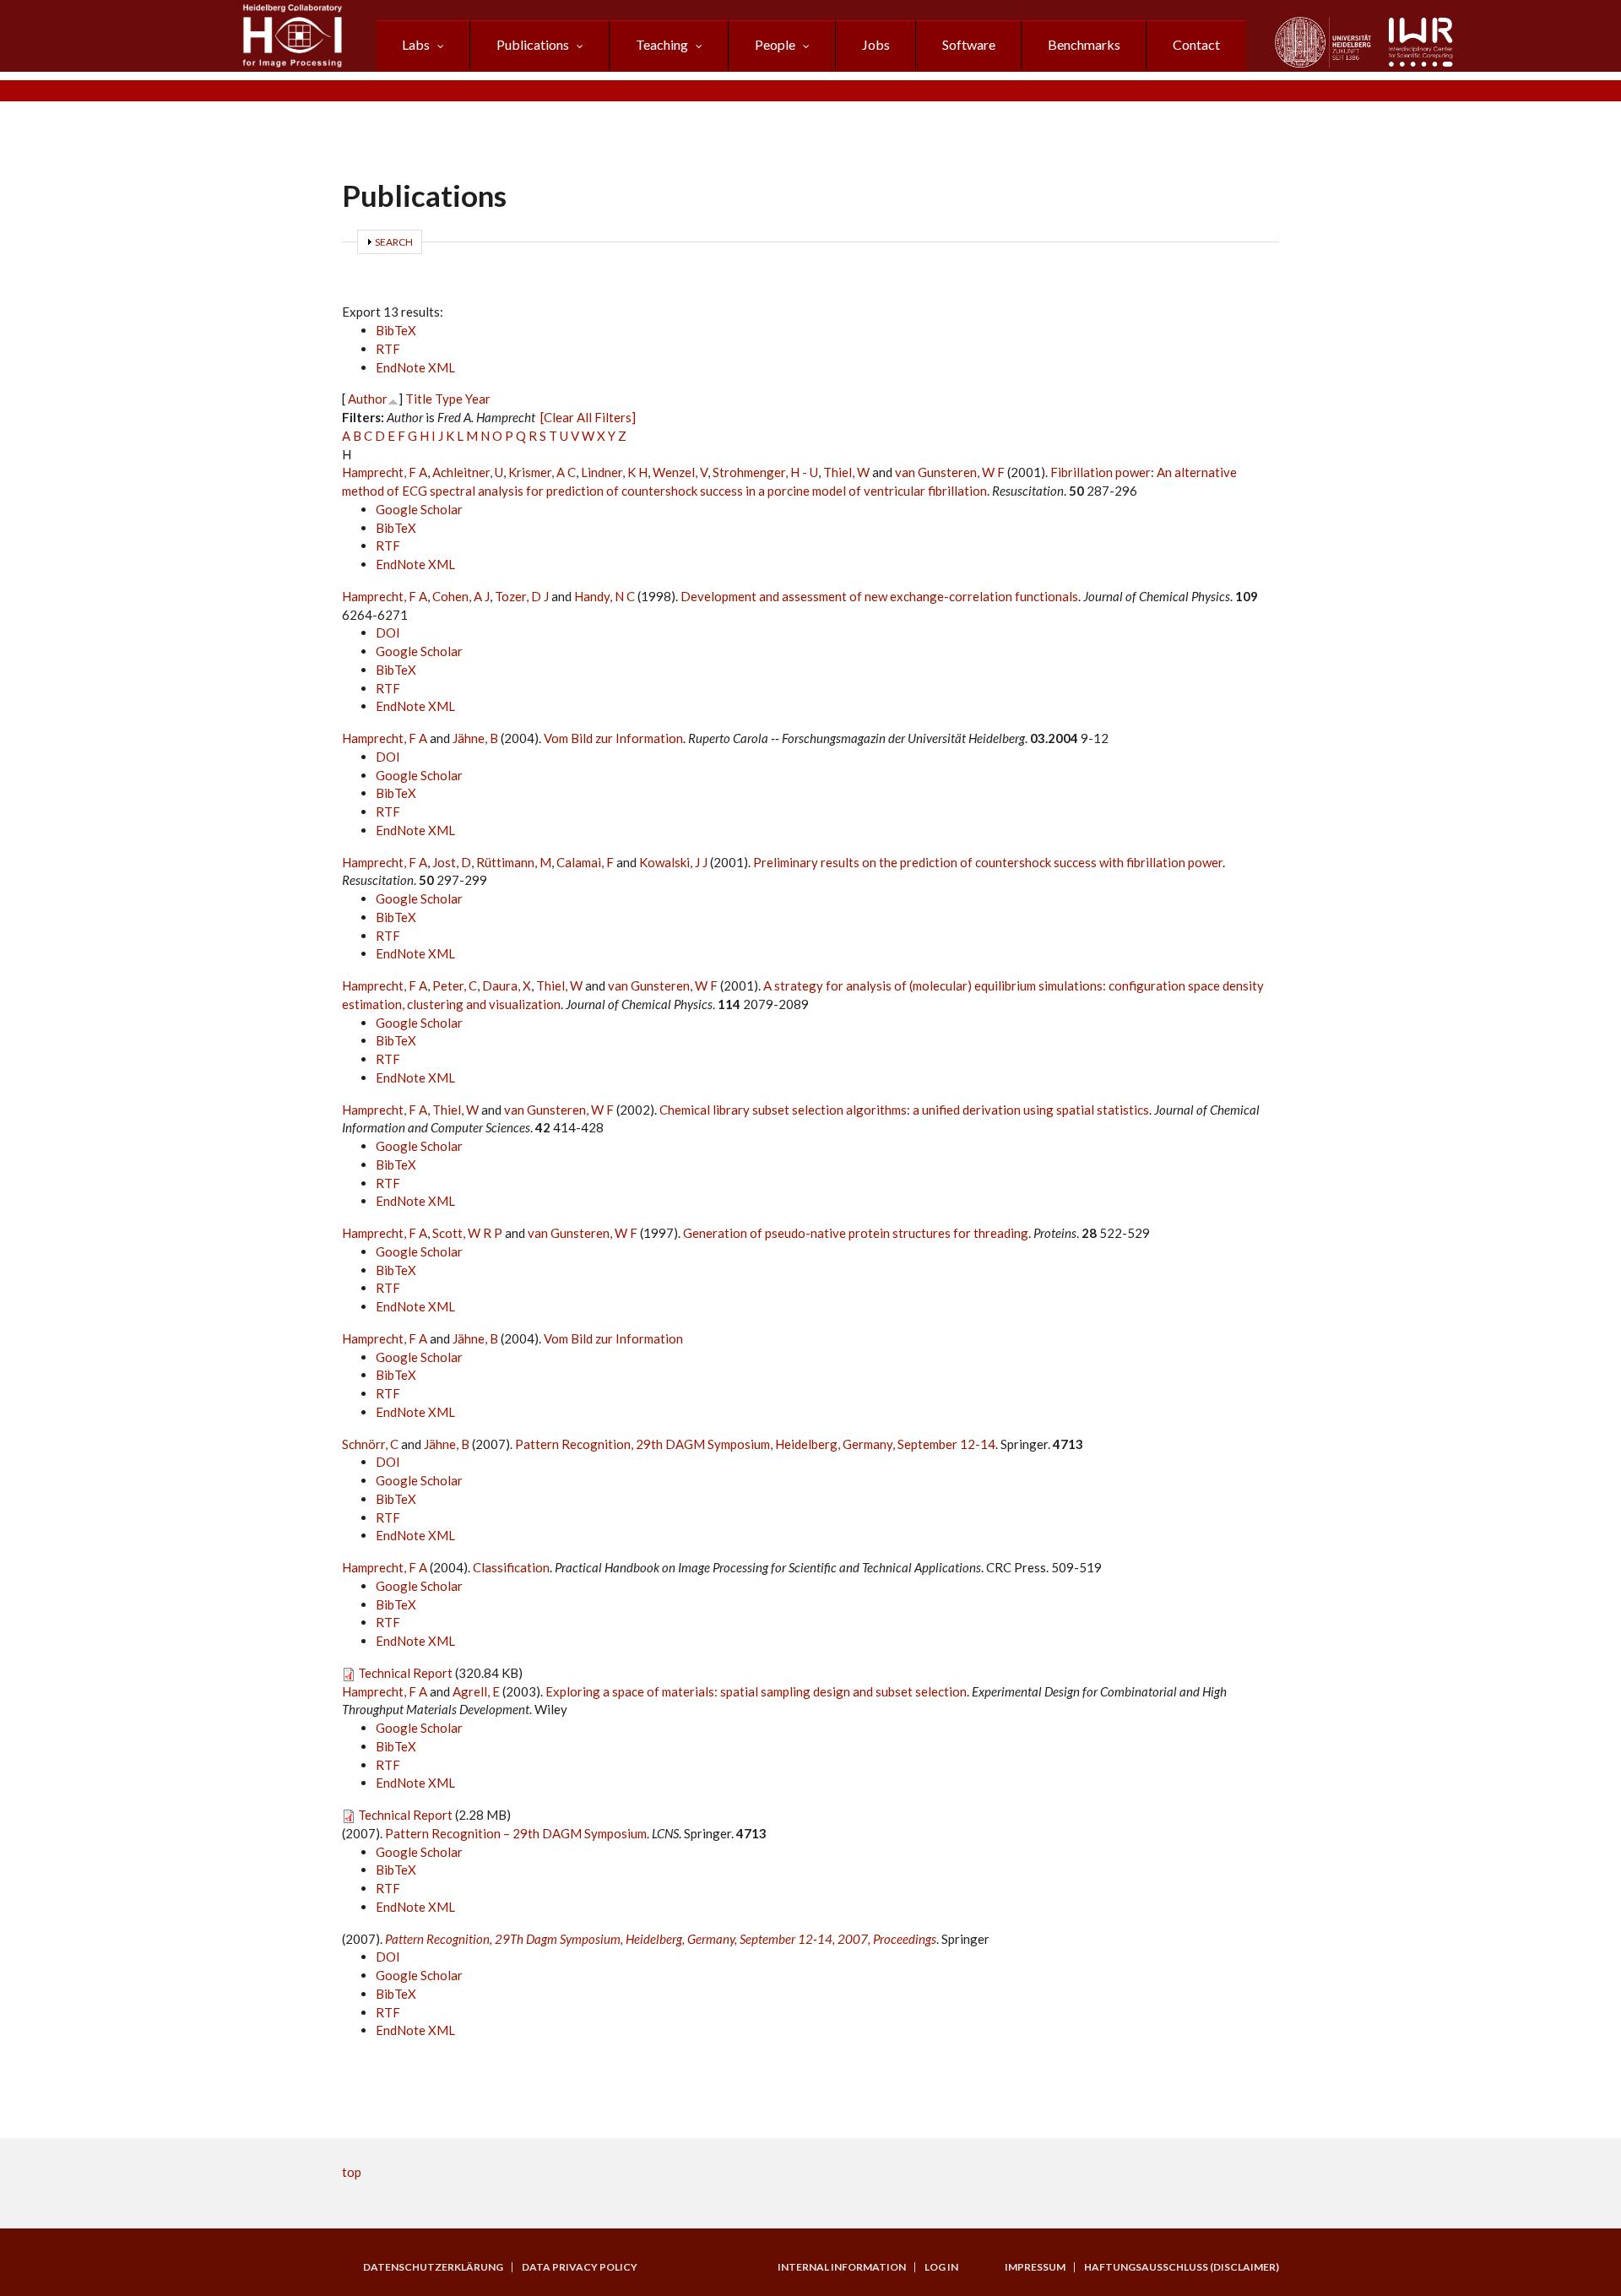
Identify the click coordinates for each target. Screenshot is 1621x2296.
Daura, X (507, 985)
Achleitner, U (468, 472)
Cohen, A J (461, 596)
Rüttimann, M (514, 862)
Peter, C (455, 985)
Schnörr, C (370, 1444)
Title (419, 399)
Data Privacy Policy (580, 2267)
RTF (388, 349)
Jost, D (452, 862)
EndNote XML (415, 367)
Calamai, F (585, 862)
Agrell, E (476, 1691)
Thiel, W (846, 472)
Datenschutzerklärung (433, 2267)
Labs (416, 44)
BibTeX (396, 330)
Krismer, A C (542, 472)
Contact (1196, 44)
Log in (941, 2267)
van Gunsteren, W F (950, 472)
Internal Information (842, 2267)
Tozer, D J (522, 596)
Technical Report (405, 1673)
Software (969, 44)
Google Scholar (419, 509)
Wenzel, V (680, 472)
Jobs (876, 44)
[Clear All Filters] (588, 417)
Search (394, 242)
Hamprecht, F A (385, 472)
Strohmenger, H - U (765, 472)
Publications (533, 44)
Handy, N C (604, 596)
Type (449, 399)
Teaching (662, 44)
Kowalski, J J (673, 862)
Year (478, 399)
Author (368, 399)
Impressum (1035, 2267)
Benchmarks (1084, 44)
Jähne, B (475, 738)
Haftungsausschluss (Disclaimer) (1182, 2267)
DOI (388, 632)
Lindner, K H (614, 472)
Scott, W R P (467, 1233)
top (352, 2172)
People (775, 44)
